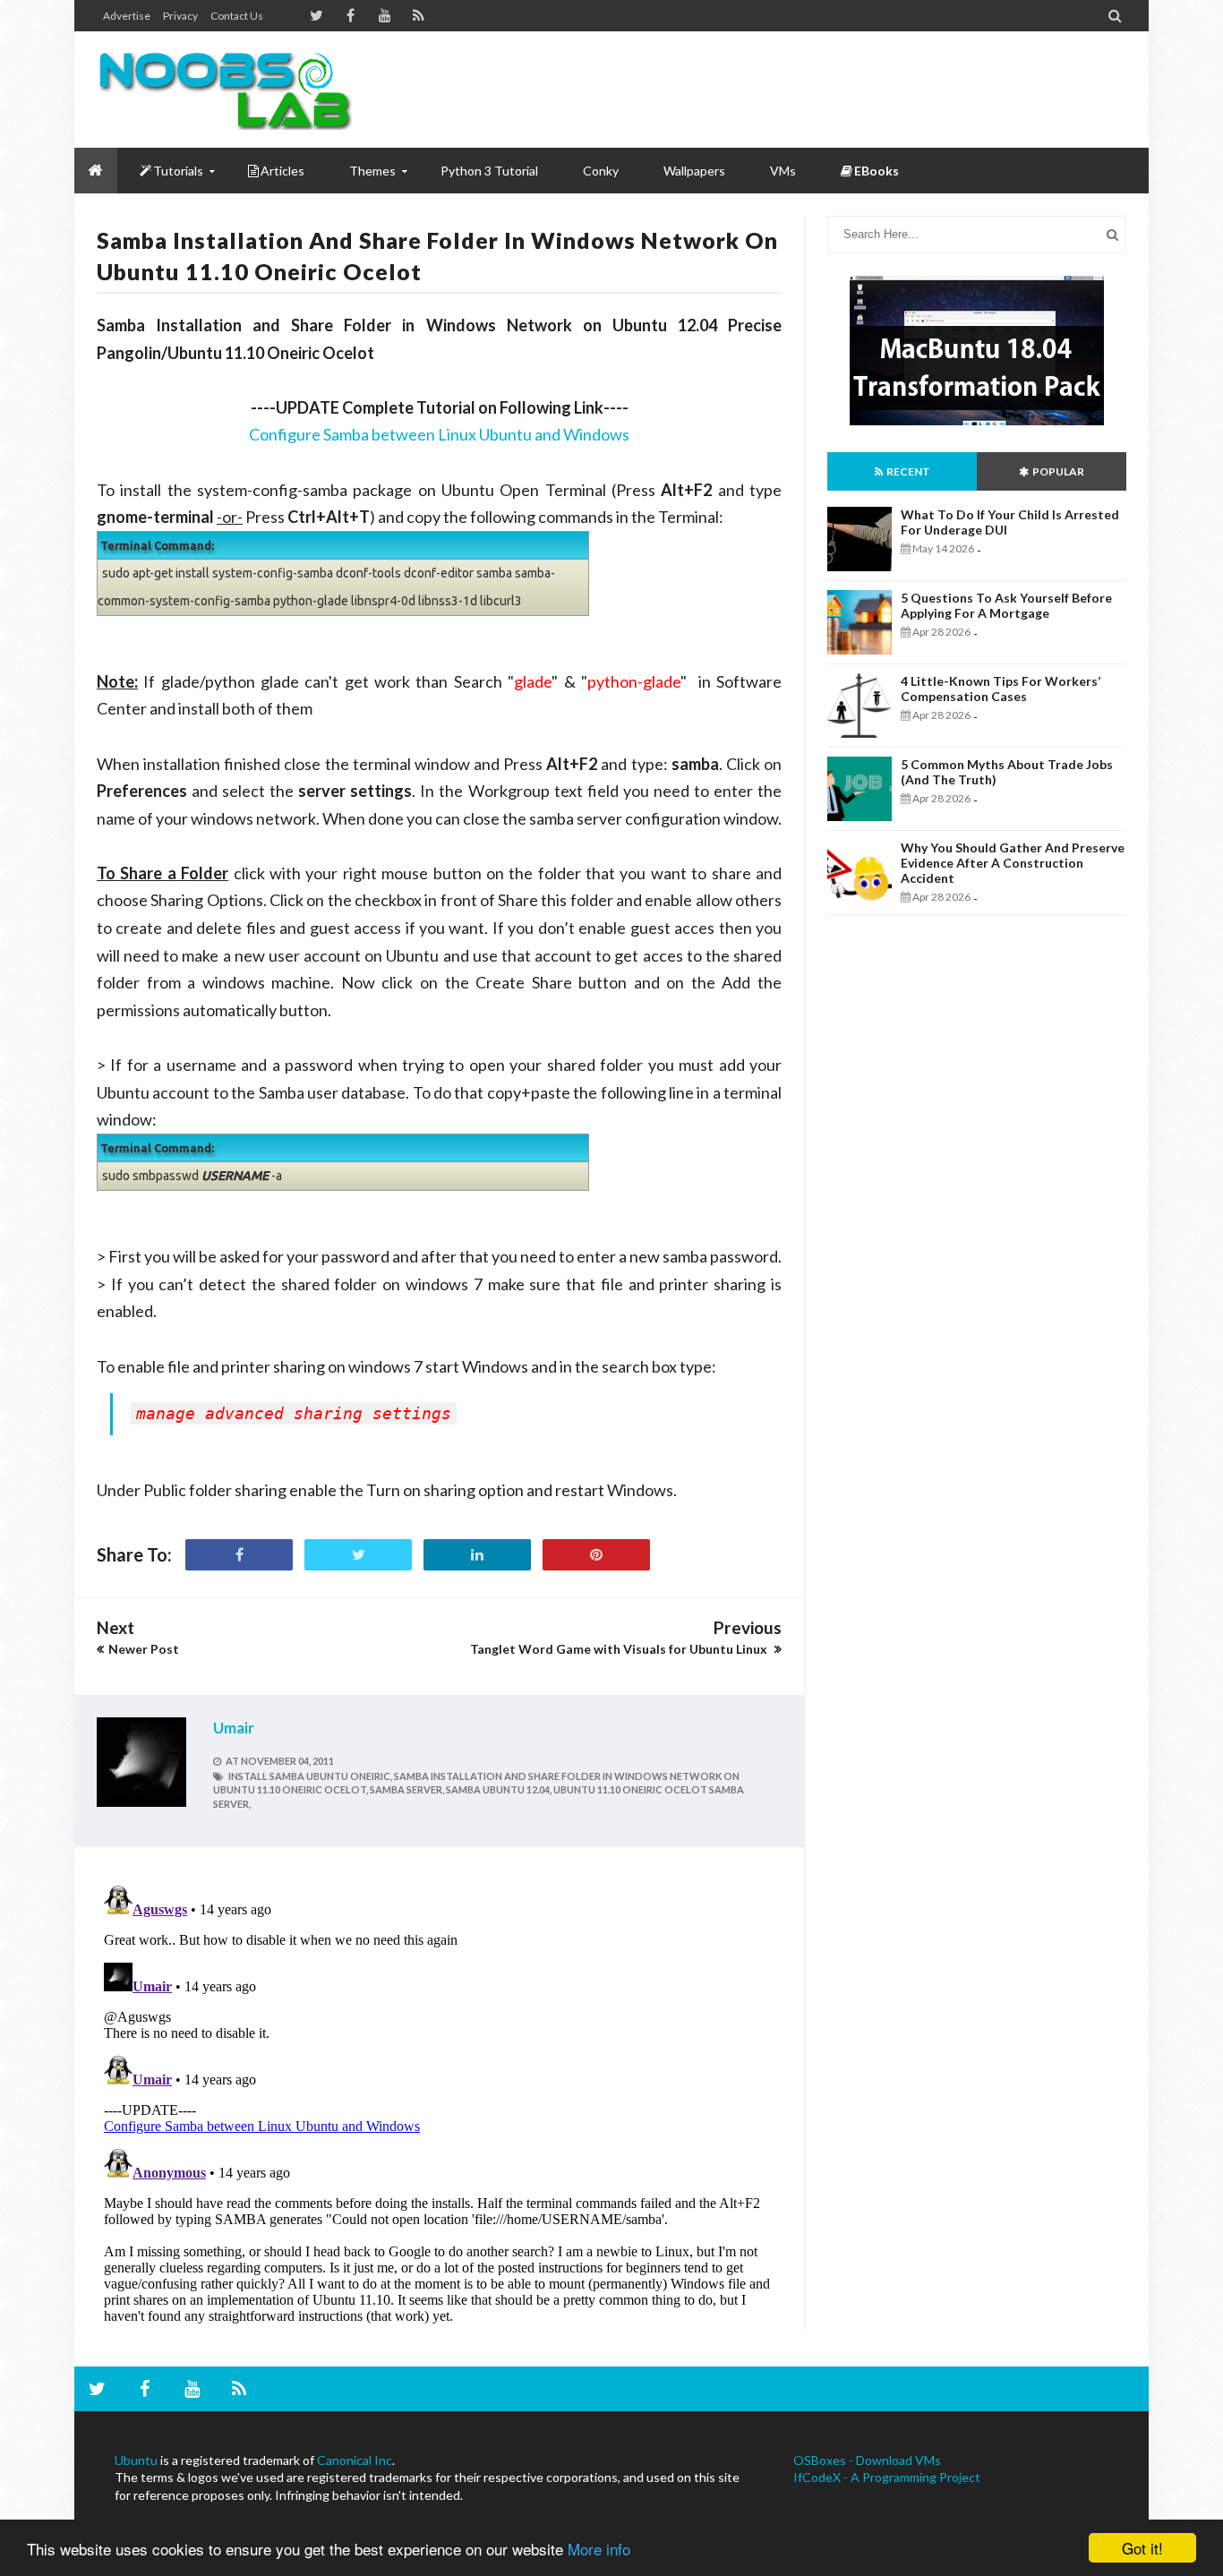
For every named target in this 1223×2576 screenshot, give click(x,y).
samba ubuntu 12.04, (499, 1789)
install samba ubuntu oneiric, (310, 1776)
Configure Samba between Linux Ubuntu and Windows (439, 434)
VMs (783, 171)
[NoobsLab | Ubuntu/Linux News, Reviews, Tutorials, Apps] (231, 90)
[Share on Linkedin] (477, 1555)
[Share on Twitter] (358, 1555)
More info (599, 2549)
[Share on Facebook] (239, 1555)
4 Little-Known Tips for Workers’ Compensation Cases (1001, 689)
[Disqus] (439, 2102)
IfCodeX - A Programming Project (887, 2477)
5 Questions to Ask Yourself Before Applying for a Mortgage (1006, 605)
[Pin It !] (596, 1555)
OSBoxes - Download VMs (867, 2460)
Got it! (1142, 2548)
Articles (282, 171)
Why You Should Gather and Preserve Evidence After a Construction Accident (1013, 863)
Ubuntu (136, 2460)
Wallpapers (694, 171)
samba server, (407, 1789)
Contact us (237, 16)
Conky (601, 171)
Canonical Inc (355, 2460)
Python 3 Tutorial (489, 171)
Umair (234, 1728)
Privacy (180, 16)
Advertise (127, 16)
